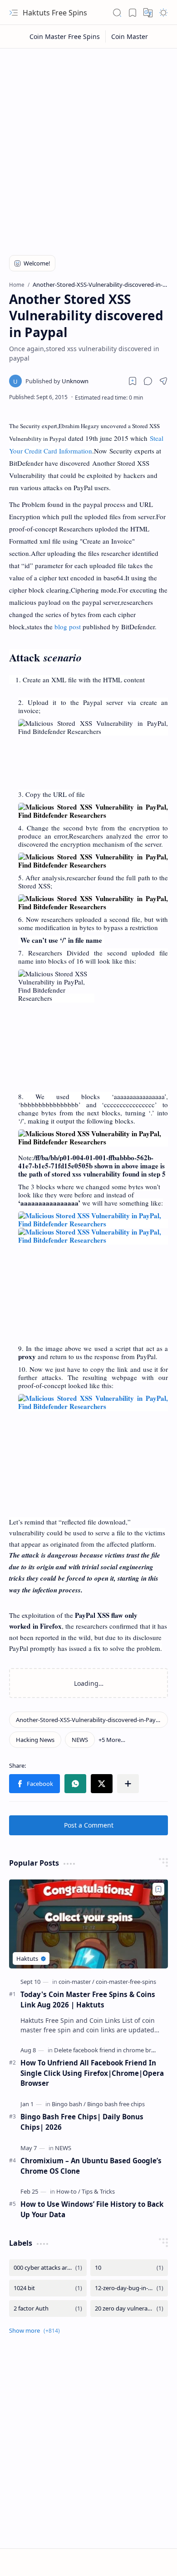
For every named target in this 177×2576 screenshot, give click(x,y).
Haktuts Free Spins (55, 13)
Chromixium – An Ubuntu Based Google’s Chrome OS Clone (91, 2166)
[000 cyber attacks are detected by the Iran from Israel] (48, 2268)
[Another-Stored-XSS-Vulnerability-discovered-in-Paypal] (88, 1720)
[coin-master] (76, 1982)
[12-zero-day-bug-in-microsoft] (129, 2288)
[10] (129, 2268)
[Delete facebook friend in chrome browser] (113, 2050)
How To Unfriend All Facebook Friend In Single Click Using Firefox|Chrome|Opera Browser (92, 2073)
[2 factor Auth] (48, 2308)
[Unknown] (57, 381)
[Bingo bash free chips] (116, 2104)
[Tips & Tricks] (98, 2191)
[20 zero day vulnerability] (129, 2308)
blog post (68, 627)
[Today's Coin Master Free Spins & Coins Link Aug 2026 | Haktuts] (88, 1924)
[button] (14, 13)
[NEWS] (80, 1740)
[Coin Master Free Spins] (65, 36)
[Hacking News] (35, 1740)
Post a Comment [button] (89, 1825)
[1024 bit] (48, 2288)
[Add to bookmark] (158, 1889)
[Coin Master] (130, 36)
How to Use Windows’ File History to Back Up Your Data (92, 2209)
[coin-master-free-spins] (126, 1982)
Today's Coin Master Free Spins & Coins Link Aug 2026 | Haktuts (88, 2000)
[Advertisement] (88, 146)
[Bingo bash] (69, 2104)
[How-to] (68, 2191)
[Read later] (133, 381)
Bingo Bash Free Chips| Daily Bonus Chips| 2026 (82, 2122)
